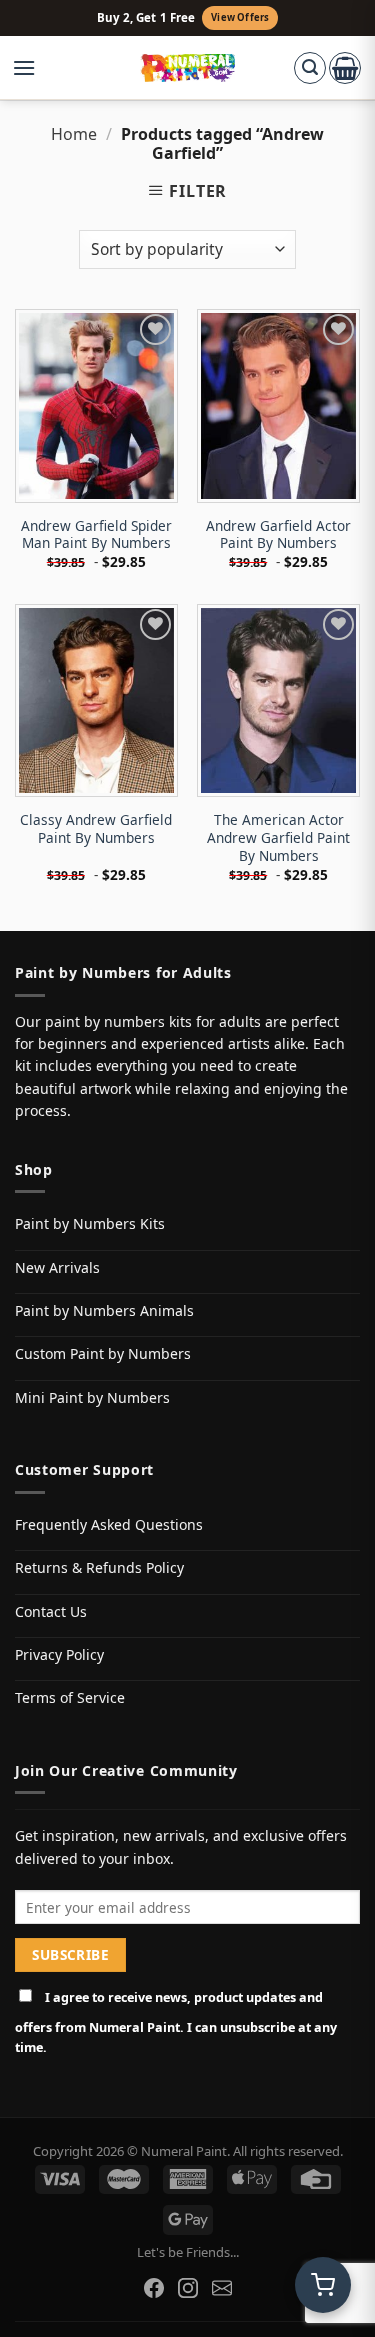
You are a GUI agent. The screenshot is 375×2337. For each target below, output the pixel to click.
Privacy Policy (59, 1654)
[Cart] (345, 68)
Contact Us (51, 1611)
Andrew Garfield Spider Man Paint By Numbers (96, 534)
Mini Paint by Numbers (92, 1397)
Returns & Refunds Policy (99, 1567)
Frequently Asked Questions (109, 1524)
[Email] (222, 2288)
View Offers (240, 17)
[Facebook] (154, 2288)
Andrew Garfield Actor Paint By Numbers (278, 534)
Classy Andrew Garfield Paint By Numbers (96, 828)
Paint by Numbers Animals (104, 1310)
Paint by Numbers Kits (90, 1223)
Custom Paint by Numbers (103, 1353)
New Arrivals (57, 1267)
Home (74, 134)
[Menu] (34, 68)
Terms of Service (70, 1697)
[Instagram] (188, 2288)
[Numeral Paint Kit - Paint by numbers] (187, 68)
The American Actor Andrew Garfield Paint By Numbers (278, 837)
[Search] (310, 68)
